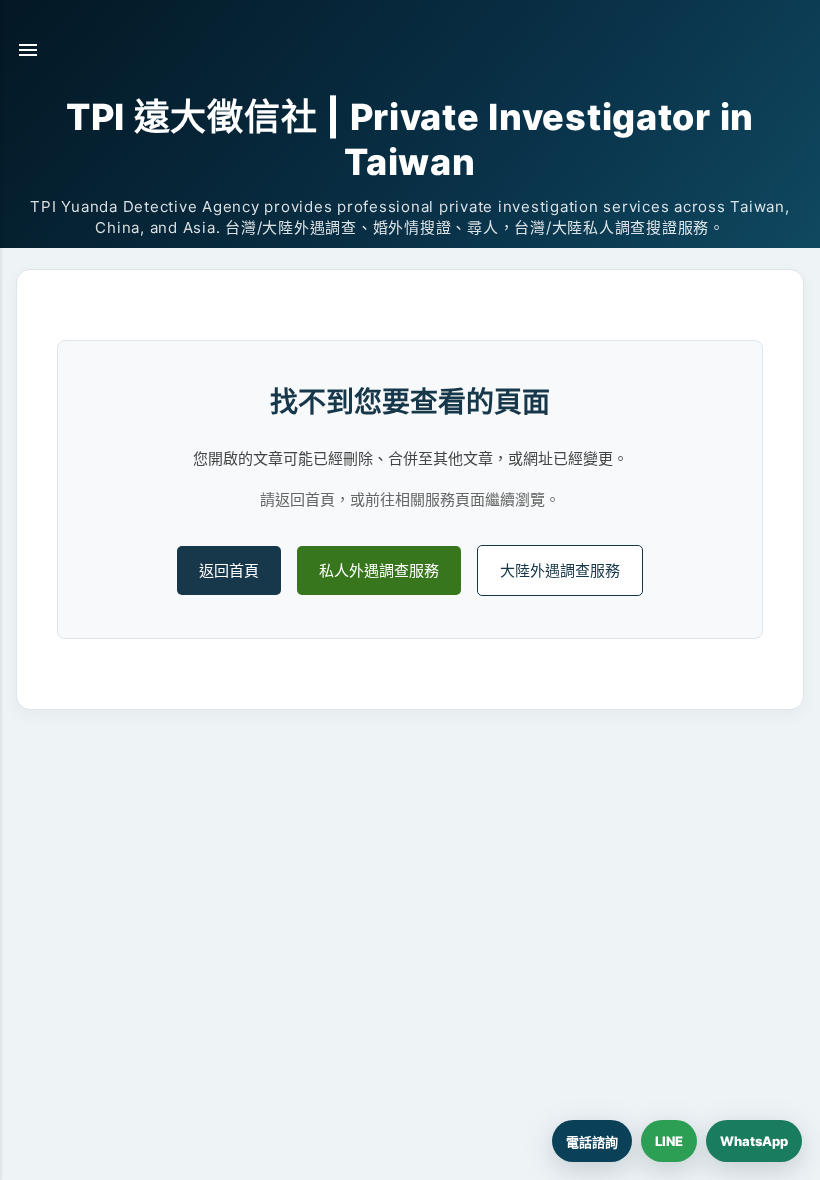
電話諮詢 (592, 1142)
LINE (669, 1141)
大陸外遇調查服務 (560, 570)
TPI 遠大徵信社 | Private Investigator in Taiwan (410, 139)
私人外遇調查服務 (379, 570)
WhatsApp (754, 1141)
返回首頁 (229, 570)
